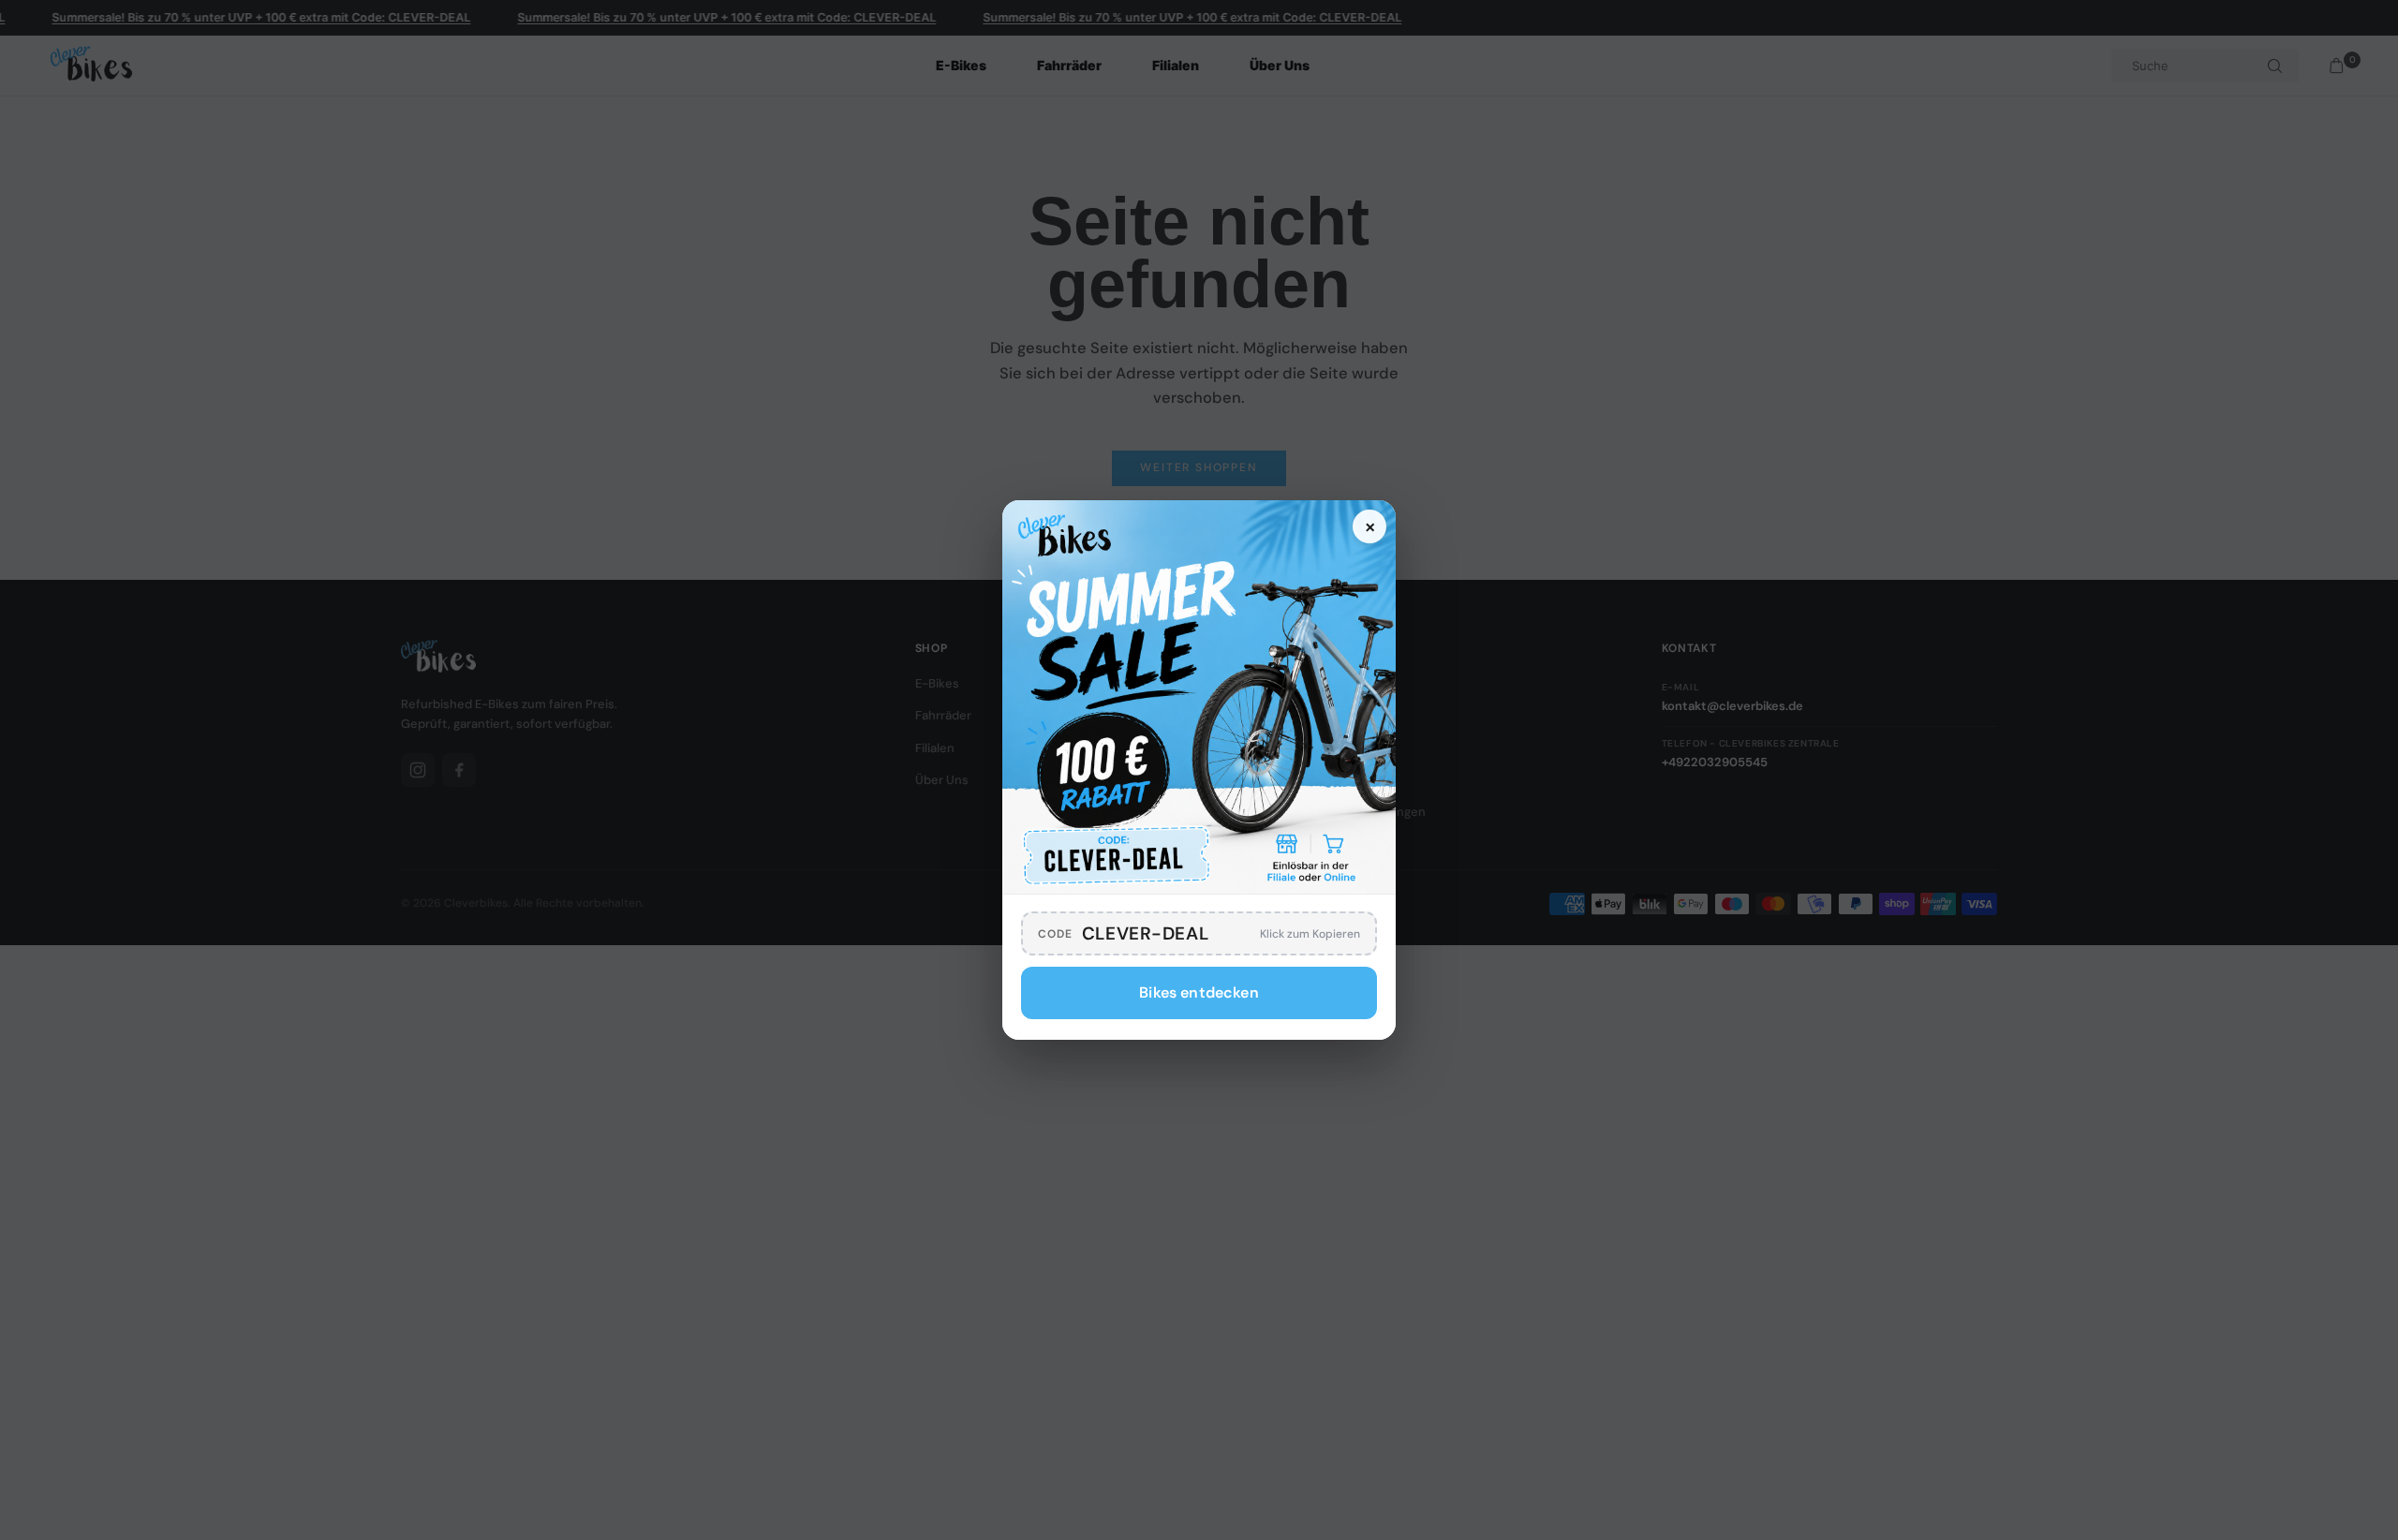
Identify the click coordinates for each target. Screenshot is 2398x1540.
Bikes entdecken (1199, 992)
